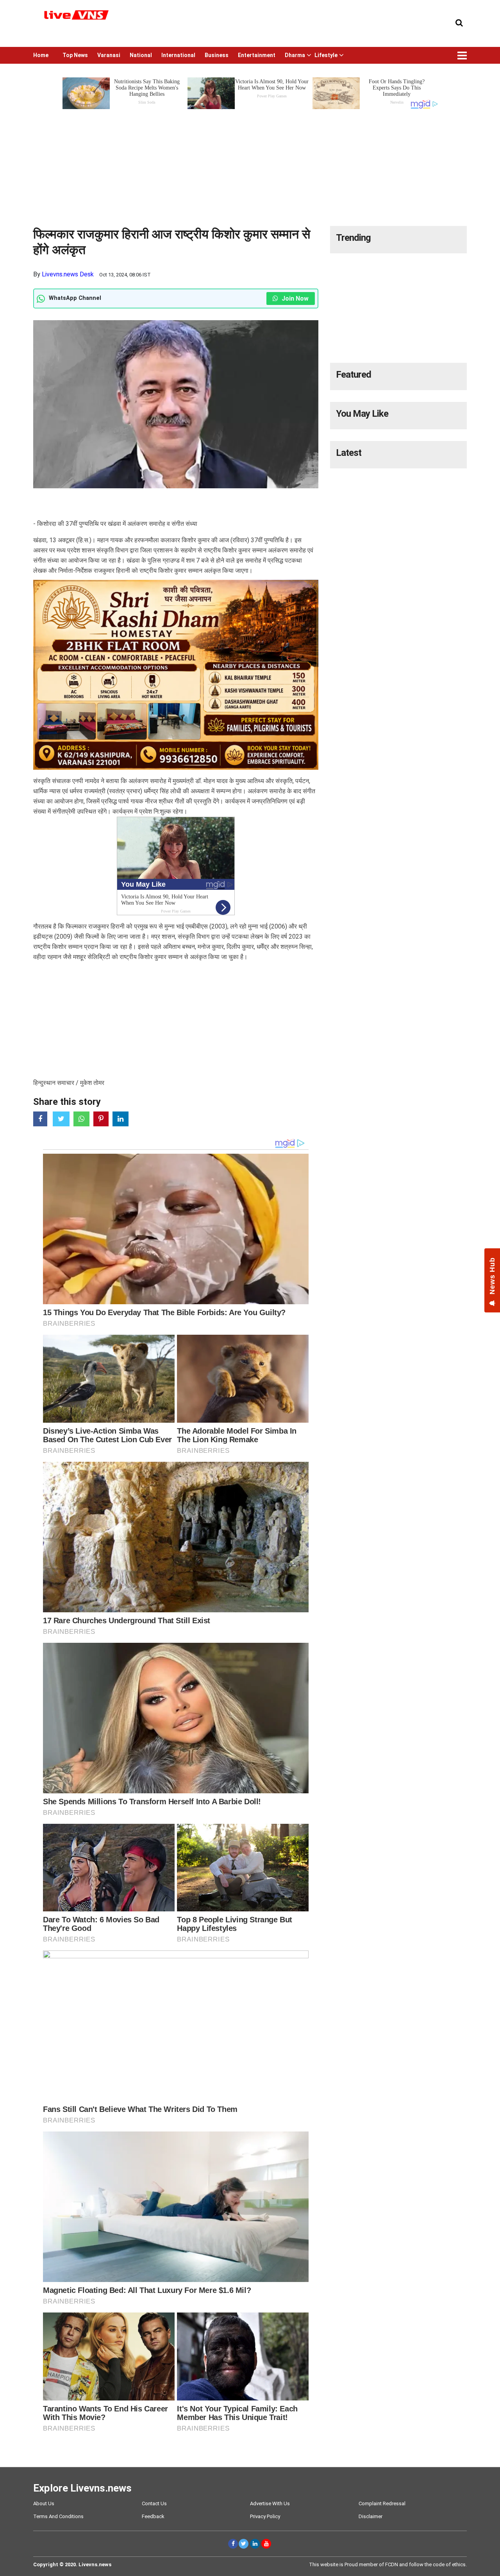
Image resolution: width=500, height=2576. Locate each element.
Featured (354, 375)
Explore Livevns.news (82, 2488)
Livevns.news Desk (68, 274)
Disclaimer (371, 2516)
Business (217, 55)
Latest (349, 453)
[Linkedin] (255, 2544)
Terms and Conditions (58, 2516)
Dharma (295, 55)
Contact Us (154, 2503)
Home (41, 55)
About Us (44, 2503)
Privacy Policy (265, 2516)
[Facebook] (233, 2544)
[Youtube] (266, 2544)
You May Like (362, 414)
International (178, 55)
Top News (75, 55)
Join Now (294, 298)
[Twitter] (244, 2544)
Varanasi (109, 55)
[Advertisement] (250, 165)
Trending (353, 238)
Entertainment (257, 55)
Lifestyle (326, 55)
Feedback (153, 2516)
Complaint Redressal (382, 2503)
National (141, 55)
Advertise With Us (270, 2503)
